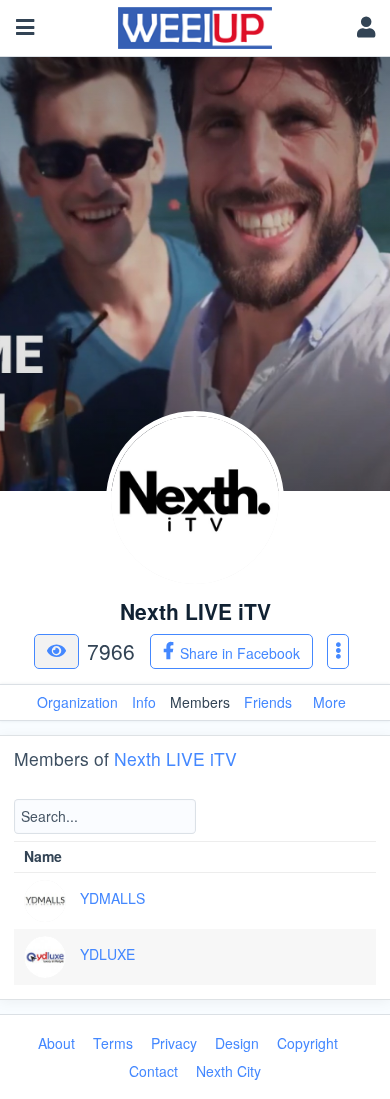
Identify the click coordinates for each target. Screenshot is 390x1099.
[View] (56, 651)
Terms (113, 1043)
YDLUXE (107, 954)
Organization (77, 702)
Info (144, 702)
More (329, 702)
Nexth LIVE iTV (175, 758)
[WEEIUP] (195, 23)
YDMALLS (112, 898)
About (56, 1043)
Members (200, 702)
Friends (268, 702)
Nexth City (228, 1071)
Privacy (174, 1043)
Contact (153, 1071)
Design (237, 1043)
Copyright (307, 1043)
